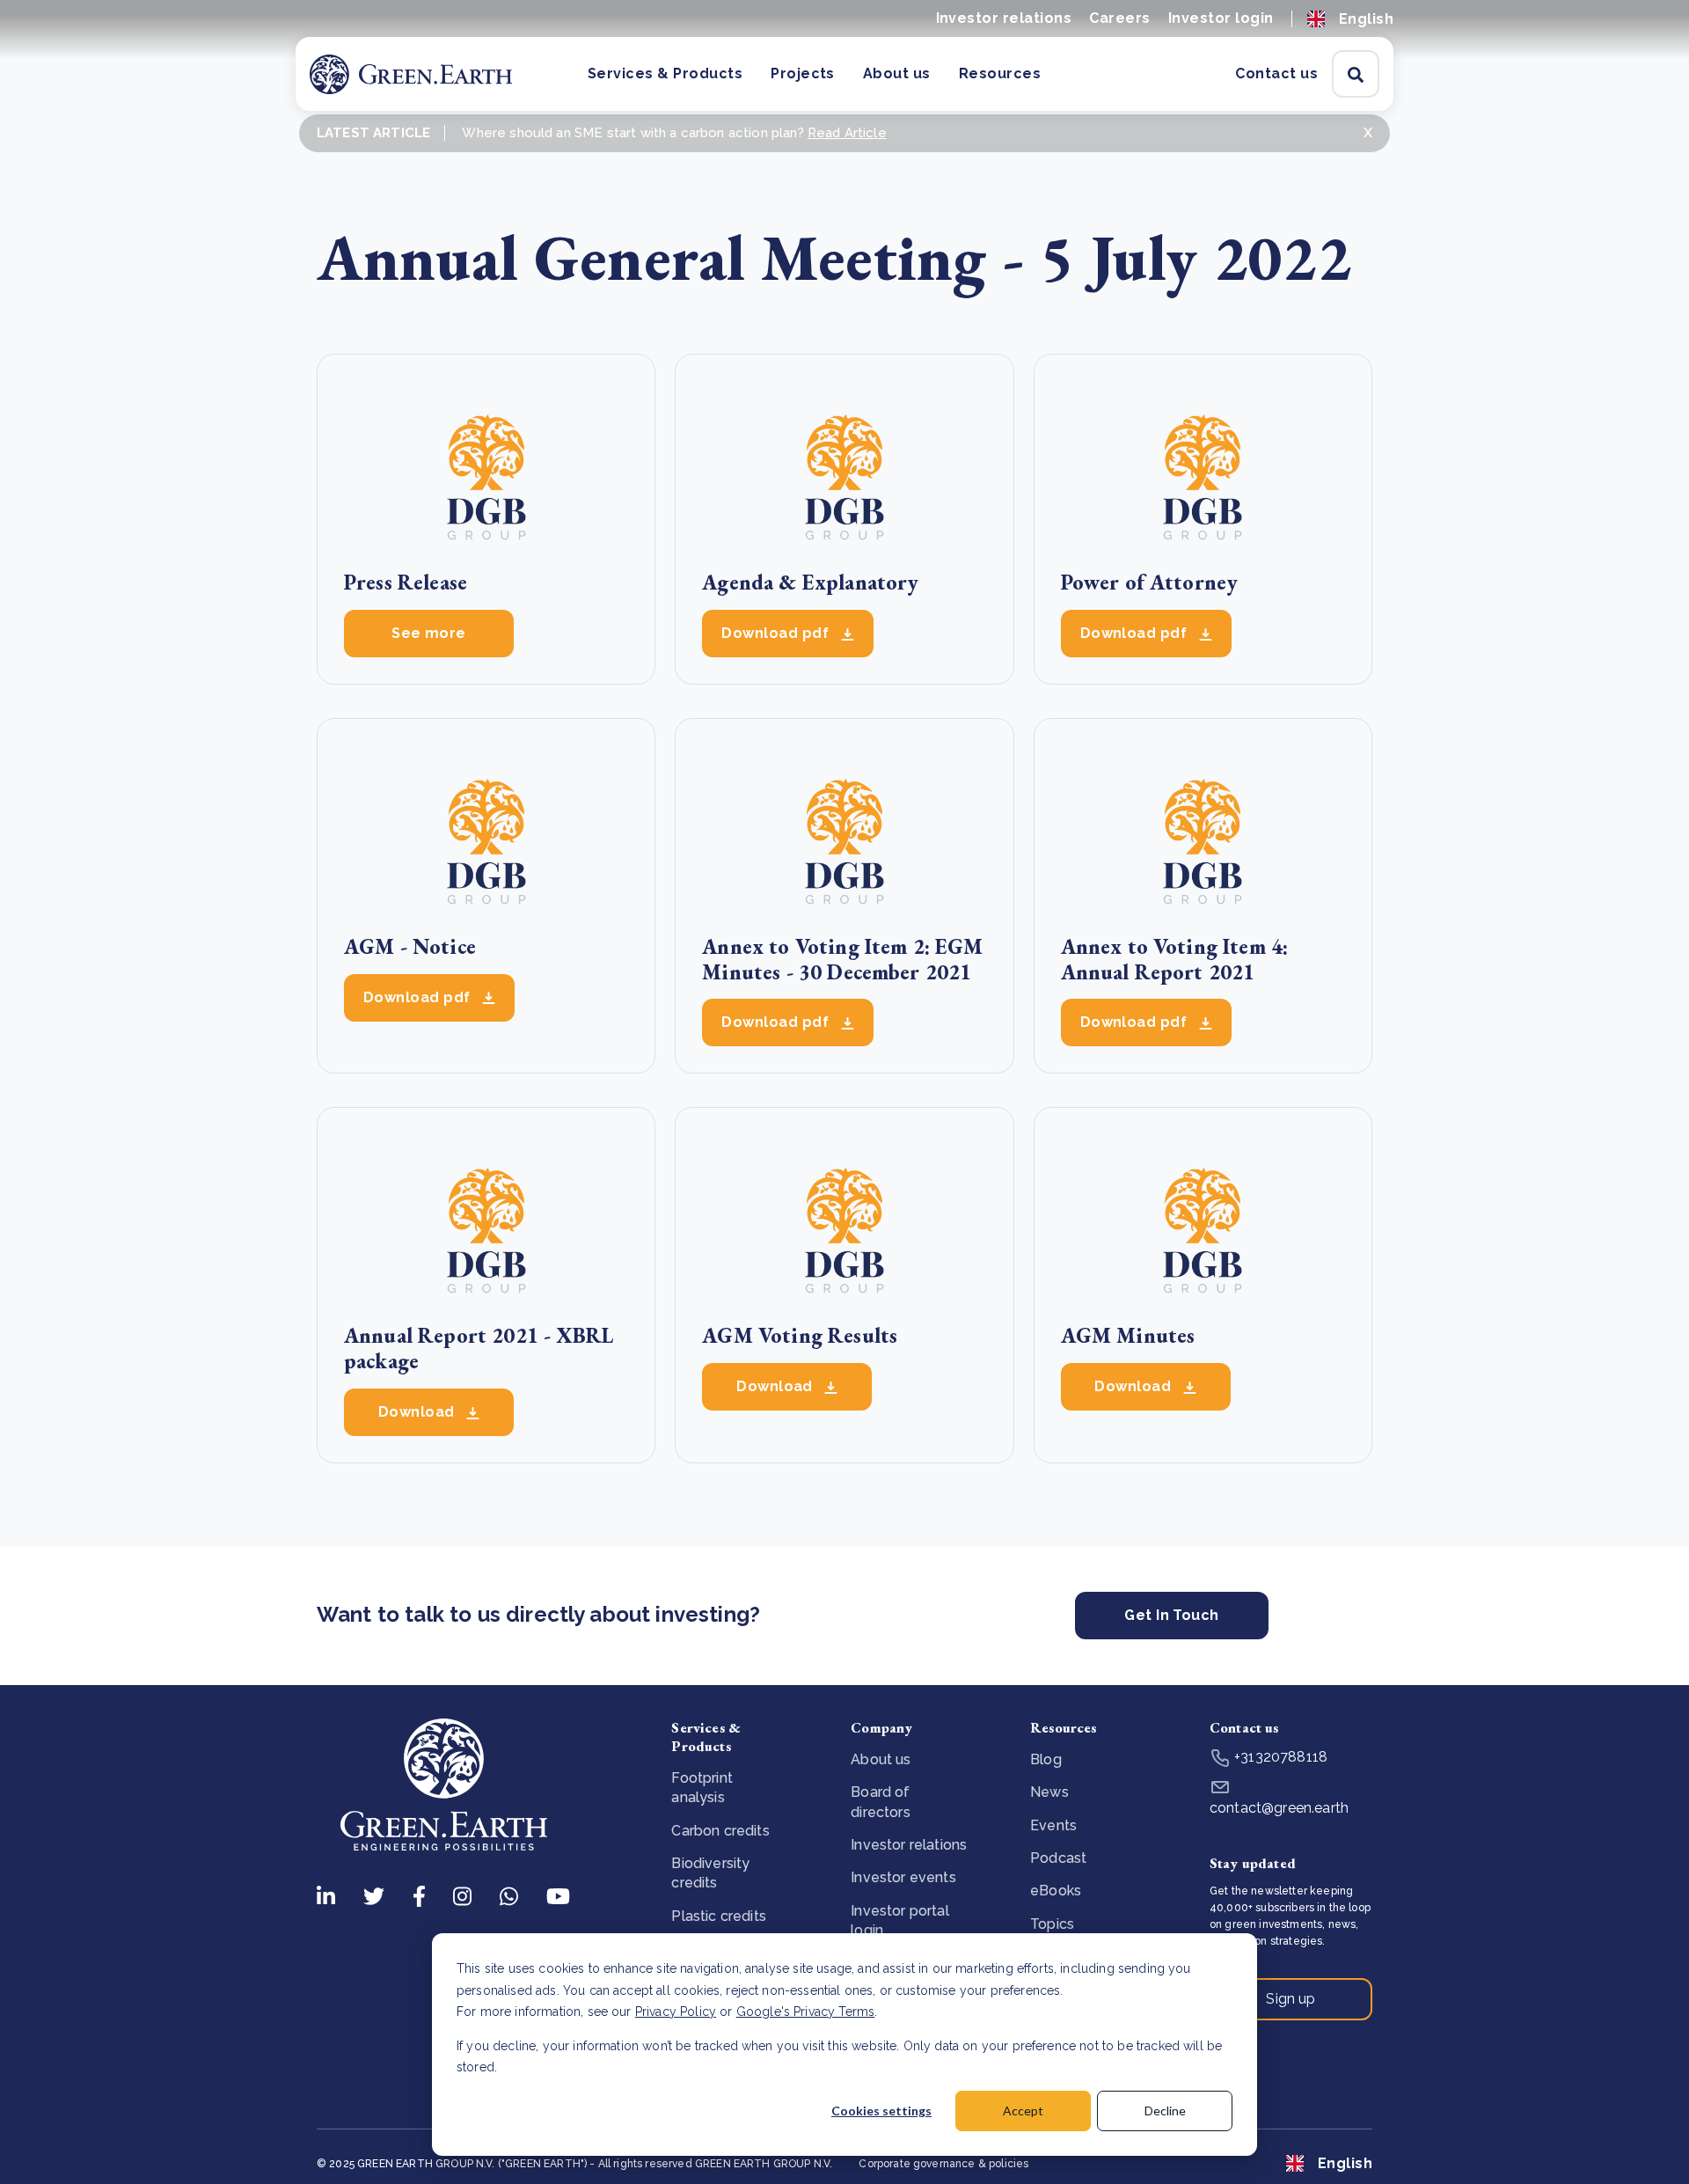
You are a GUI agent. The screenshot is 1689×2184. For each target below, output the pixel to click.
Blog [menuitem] (1046, 1759)
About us (897, 73)
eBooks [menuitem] (1056, 1891)
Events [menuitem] (1053, 1825)
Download (418, 1412)
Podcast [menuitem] (1058, 1858)
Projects (803, 73)
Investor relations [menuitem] (909, 1845)
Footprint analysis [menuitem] (702, 1788)
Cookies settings (881, 2111)
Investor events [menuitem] (903, 1877)
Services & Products (665, 73)
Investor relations (1004, 18)
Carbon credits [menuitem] (720, 1831)
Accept (1023, 2111)
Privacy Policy (676, 2012)
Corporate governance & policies (943, 2164)
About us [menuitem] (881, 1759)
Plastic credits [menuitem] (718, 1916)
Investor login (1221, 18)
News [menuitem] (1049, 1792)
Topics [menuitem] (1052, 1924)
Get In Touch (1172, 1615)
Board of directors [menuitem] (880, 1802)
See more (429, 633)
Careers (1119, 18)
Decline (1165, 2111)
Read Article (847, 133)
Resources (1000, 73)
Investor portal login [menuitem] (899, 1920)
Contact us (1276, 73)
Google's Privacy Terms (806, 2012)
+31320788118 (1279, 1757)
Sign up (1291, 1999)
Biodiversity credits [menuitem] (710, 1873)
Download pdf (777, 633)
